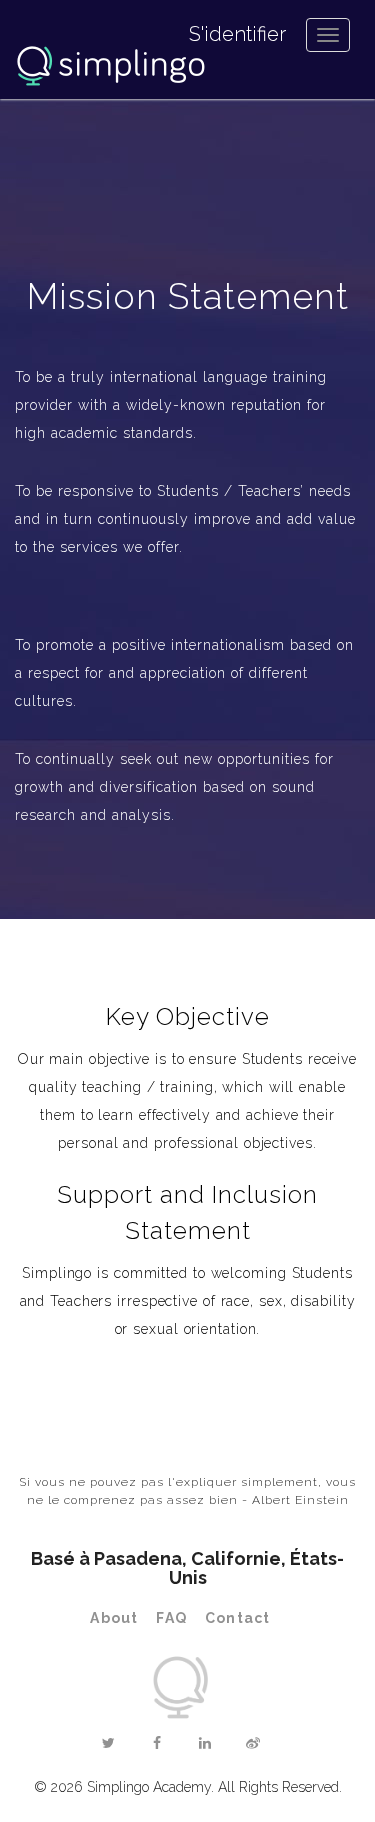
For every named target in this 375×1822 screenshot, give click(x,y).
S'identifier (237, 34)
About (114, 1618)
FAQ (171, 1618)
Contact (237, 1618)
